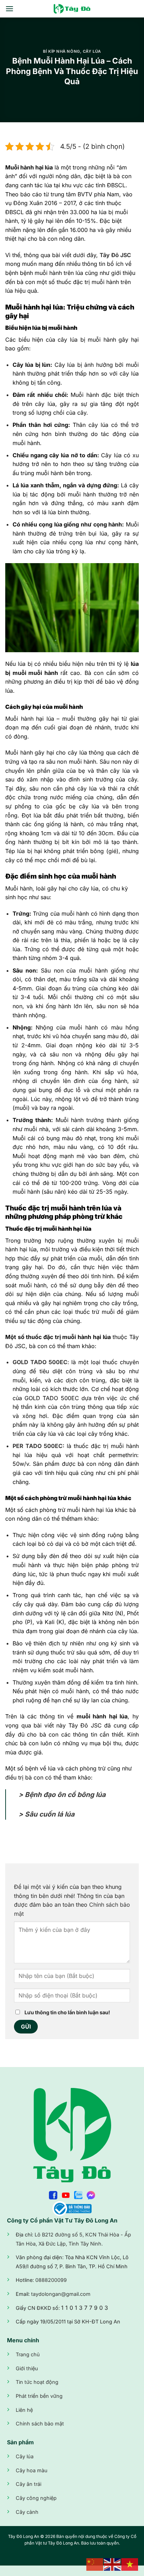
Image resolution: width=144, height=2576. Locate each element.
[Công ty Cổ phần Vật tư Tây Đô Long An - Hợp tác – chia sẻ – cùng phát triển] (72, 9)
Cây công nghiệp (36, 2498)
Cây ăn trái (28, 2484)
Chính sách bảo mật (40, 2424)
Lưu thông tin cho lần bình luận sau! (67, 2012)
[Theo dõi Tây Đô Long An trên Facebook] (53, 2194)
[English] (113, 2564)
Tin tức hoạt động (37, 2382)
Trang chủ (28, 2354)
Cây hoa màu (32, 2470)
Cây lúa (92, 51)
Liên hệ (24, 2410)
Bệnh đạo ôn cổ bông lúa (64, 1795)
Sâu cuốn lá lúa (50, 1814)
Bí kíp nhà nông (61, 51)
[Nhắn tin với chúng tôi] (91, 2194)
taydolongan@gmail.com (61, 2294)
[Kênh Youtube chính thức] (66, 2194)
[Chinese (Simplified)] (95, 2564)
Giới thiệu (27, 2368)
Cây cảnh (27, 2512)
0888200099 (51, 2280)
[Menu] (9, 9)
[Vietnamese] (130, 2564)
